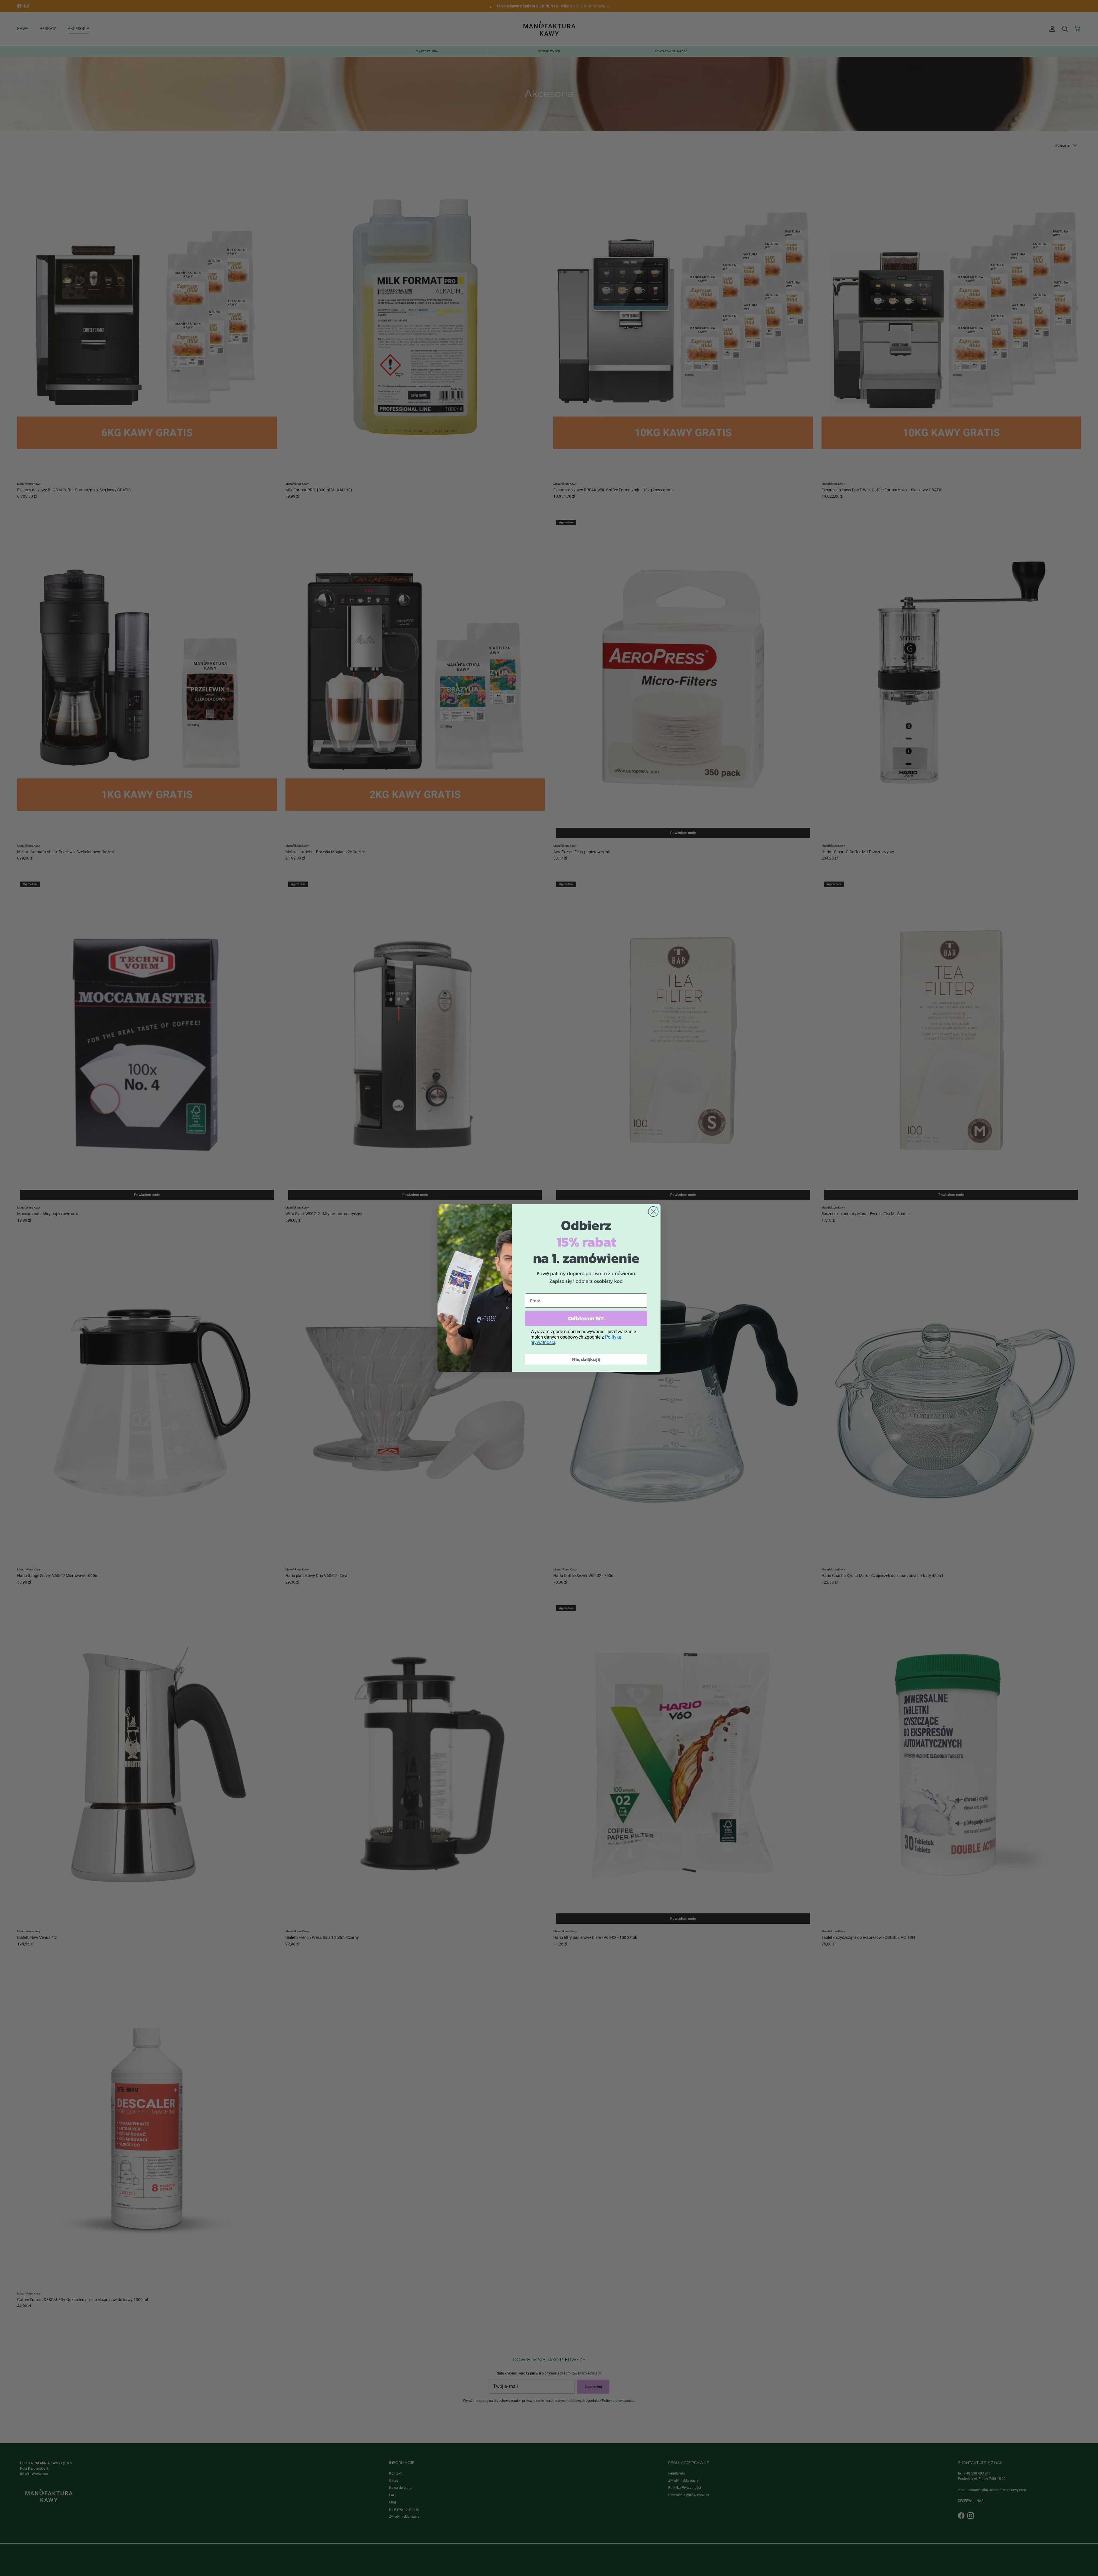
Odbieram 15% (586, 1318)
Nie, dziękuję (586, 1359)
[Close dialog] (653, 1212)
